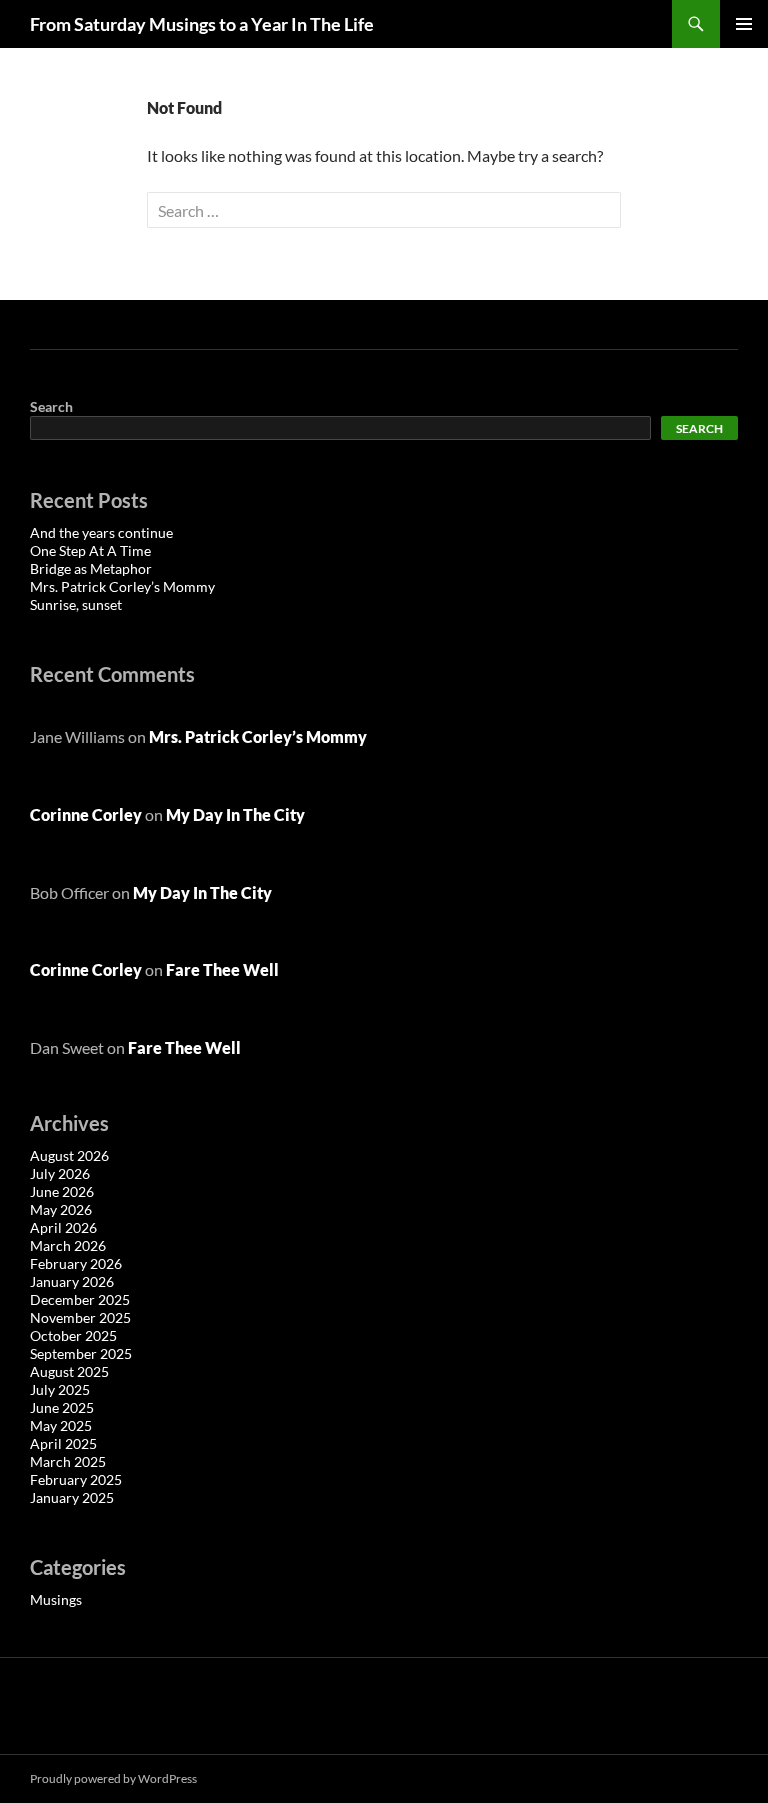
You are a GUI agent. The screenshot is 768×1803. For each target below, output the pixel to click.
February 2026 (76, 1263)
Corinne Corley (86, 814)
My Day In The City (235, 814)
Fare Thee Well (222, 969)
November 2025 (80, 1317)
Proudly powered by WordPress (113, 1778)
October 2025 (73, 1335)
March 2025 (68, 1461)
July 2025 (60, 1389)
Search (51, 406)
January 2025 (72, 1497)
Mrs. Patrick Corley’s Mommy (122, 586)
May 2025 (61, 1425)
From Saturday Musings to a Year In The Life (202, 24)
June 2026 (62, 1191)
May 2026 (61, 1209)
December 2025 (80, 1299)
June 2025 (62, 1407)
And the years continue (101, 532)
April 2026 (63, 1227)
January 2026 (72, 1281)
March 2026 (68, 1245)
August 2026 (69, 1155)
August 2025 (69, 1371)
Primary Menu (744, 24)
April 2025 (63, 1443)
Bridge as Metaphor (91, 568)
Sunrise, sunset (76, 604)
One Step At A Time (90, 550)
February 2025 (76, 1479)
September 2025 (81, 1353)
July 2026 (60, 1173)
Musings (56, 1599)
